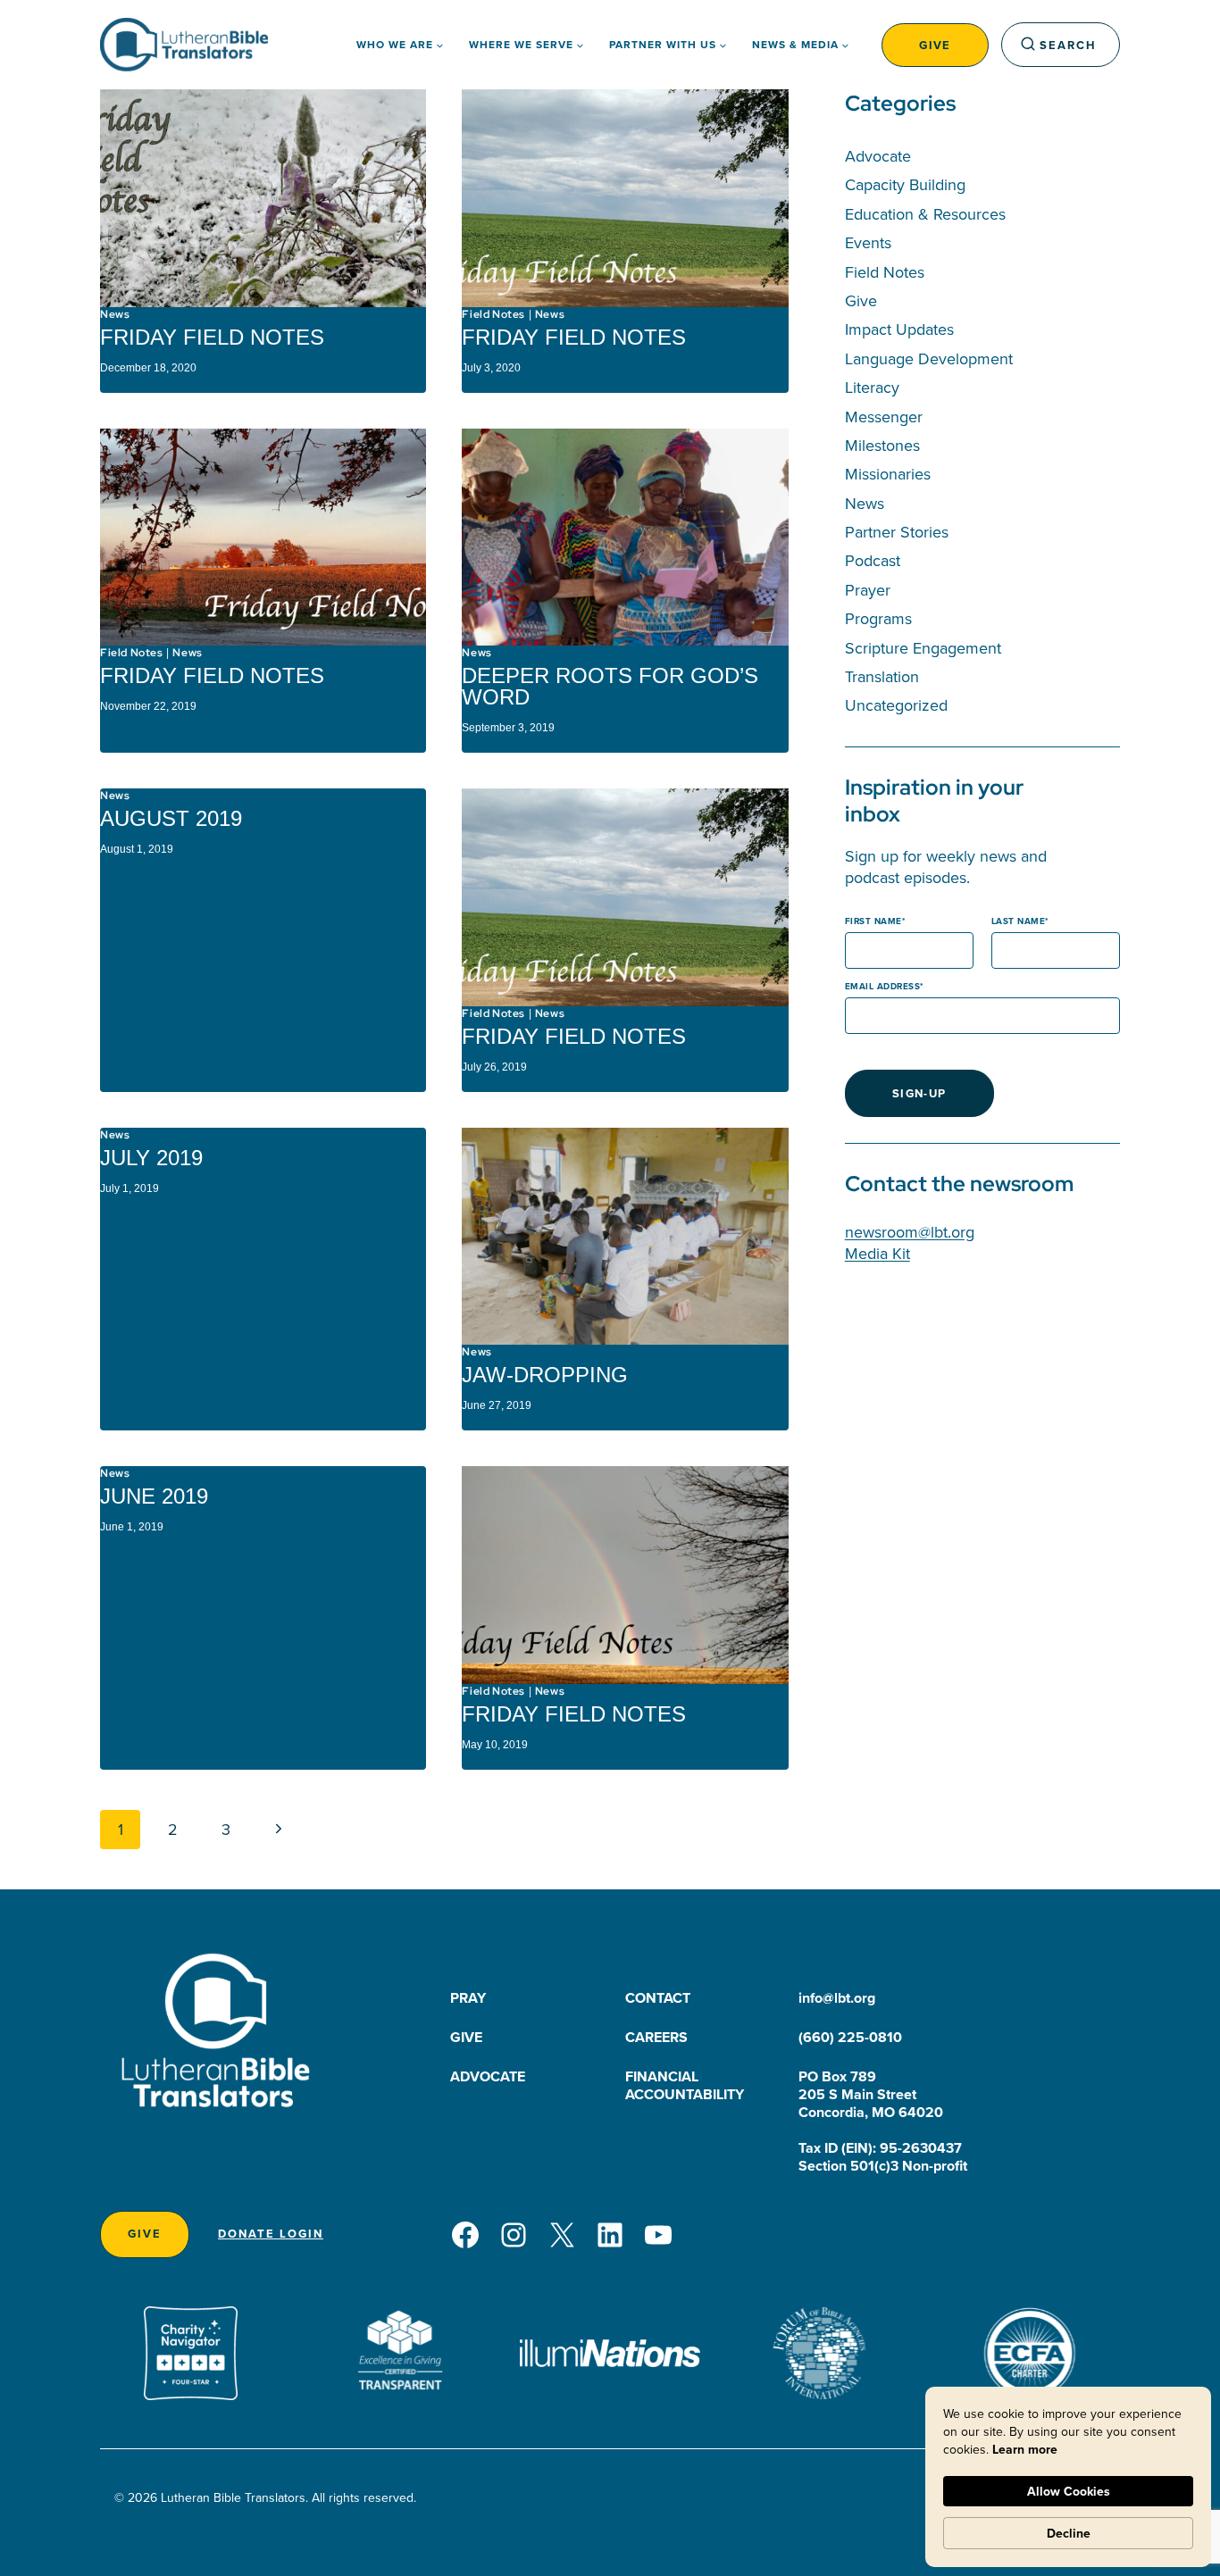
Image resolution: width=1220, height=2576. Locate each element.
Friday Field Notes (212, 337)
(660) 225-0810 (850, 2037)
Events (868, 242)
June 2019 (154, 1496)
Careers (656, 2037)
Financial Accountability (685, 2085)
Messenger (884, 417)
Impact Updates (899, 329)
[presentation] (263, 198)
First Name (873, 921)
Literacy (872, 387)
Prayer (868, 590)
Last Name (1019, 921)
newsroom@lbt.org (910, 1232)
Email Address (883, 986)
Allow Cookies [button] (1069, 2491)
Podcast (873, 560)
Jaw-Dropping (545, 1375)
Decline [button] (1069, 2533)
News (115, 314)
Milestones (882, 445)
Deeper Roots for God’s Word (610, 686)
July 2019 (151, 1158)
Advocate (878, 156)
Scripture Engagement (923, 648)
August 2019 (171, 818)
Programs (878, 618)
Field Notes (493, 314)
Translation (882, 676)
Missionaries (888, 474)
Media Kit (877, 1253)
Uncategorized (896, 705)
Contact (658, 1998)
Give (935, 45)
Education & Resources (925, 214)
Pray (468, 1998)
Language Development (929, 358)
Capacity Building (905, 184)
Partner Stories (897, 532)
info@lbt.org (837, 1998)
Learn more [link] (1025, 2449)
